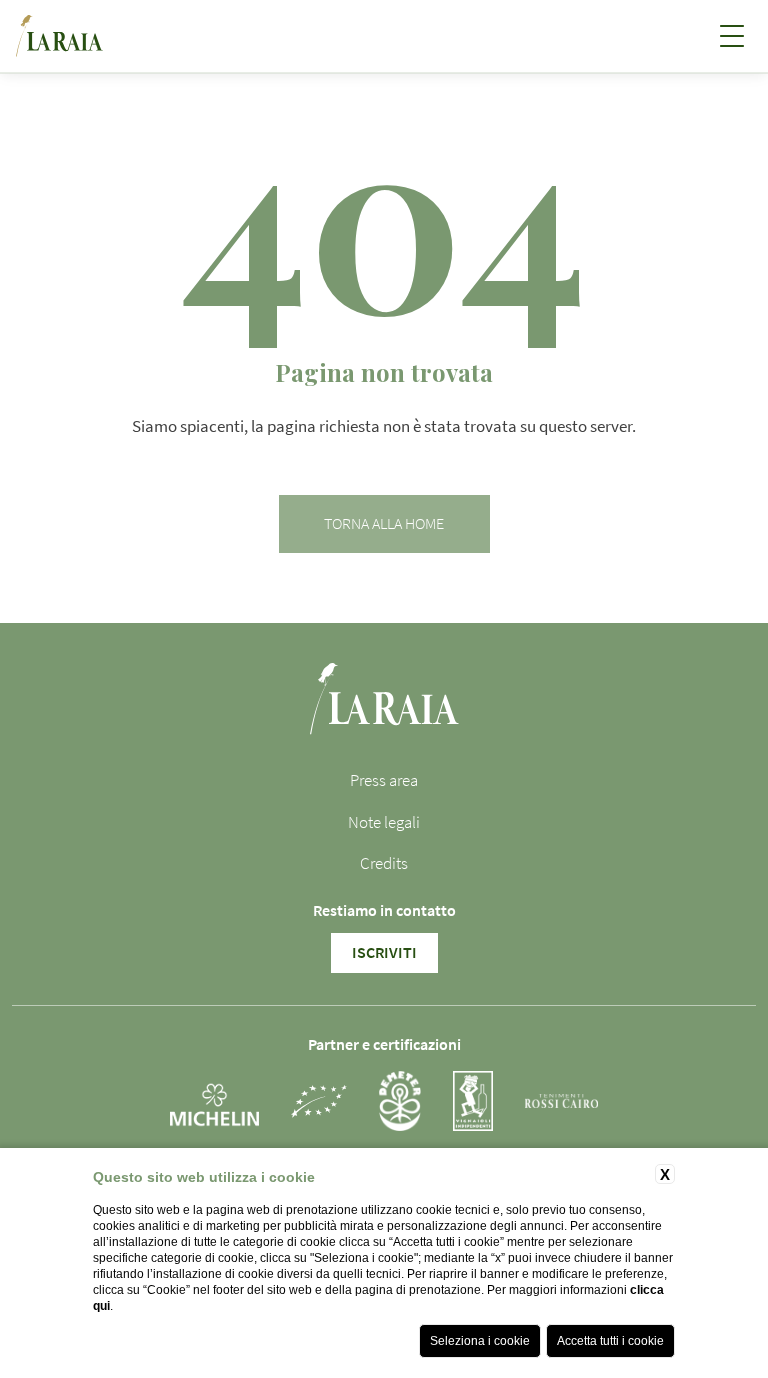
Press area (384, 780)
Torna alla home (384, 524)
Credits (384, 863)
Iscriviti (384, 953)
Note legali (384, 822)
